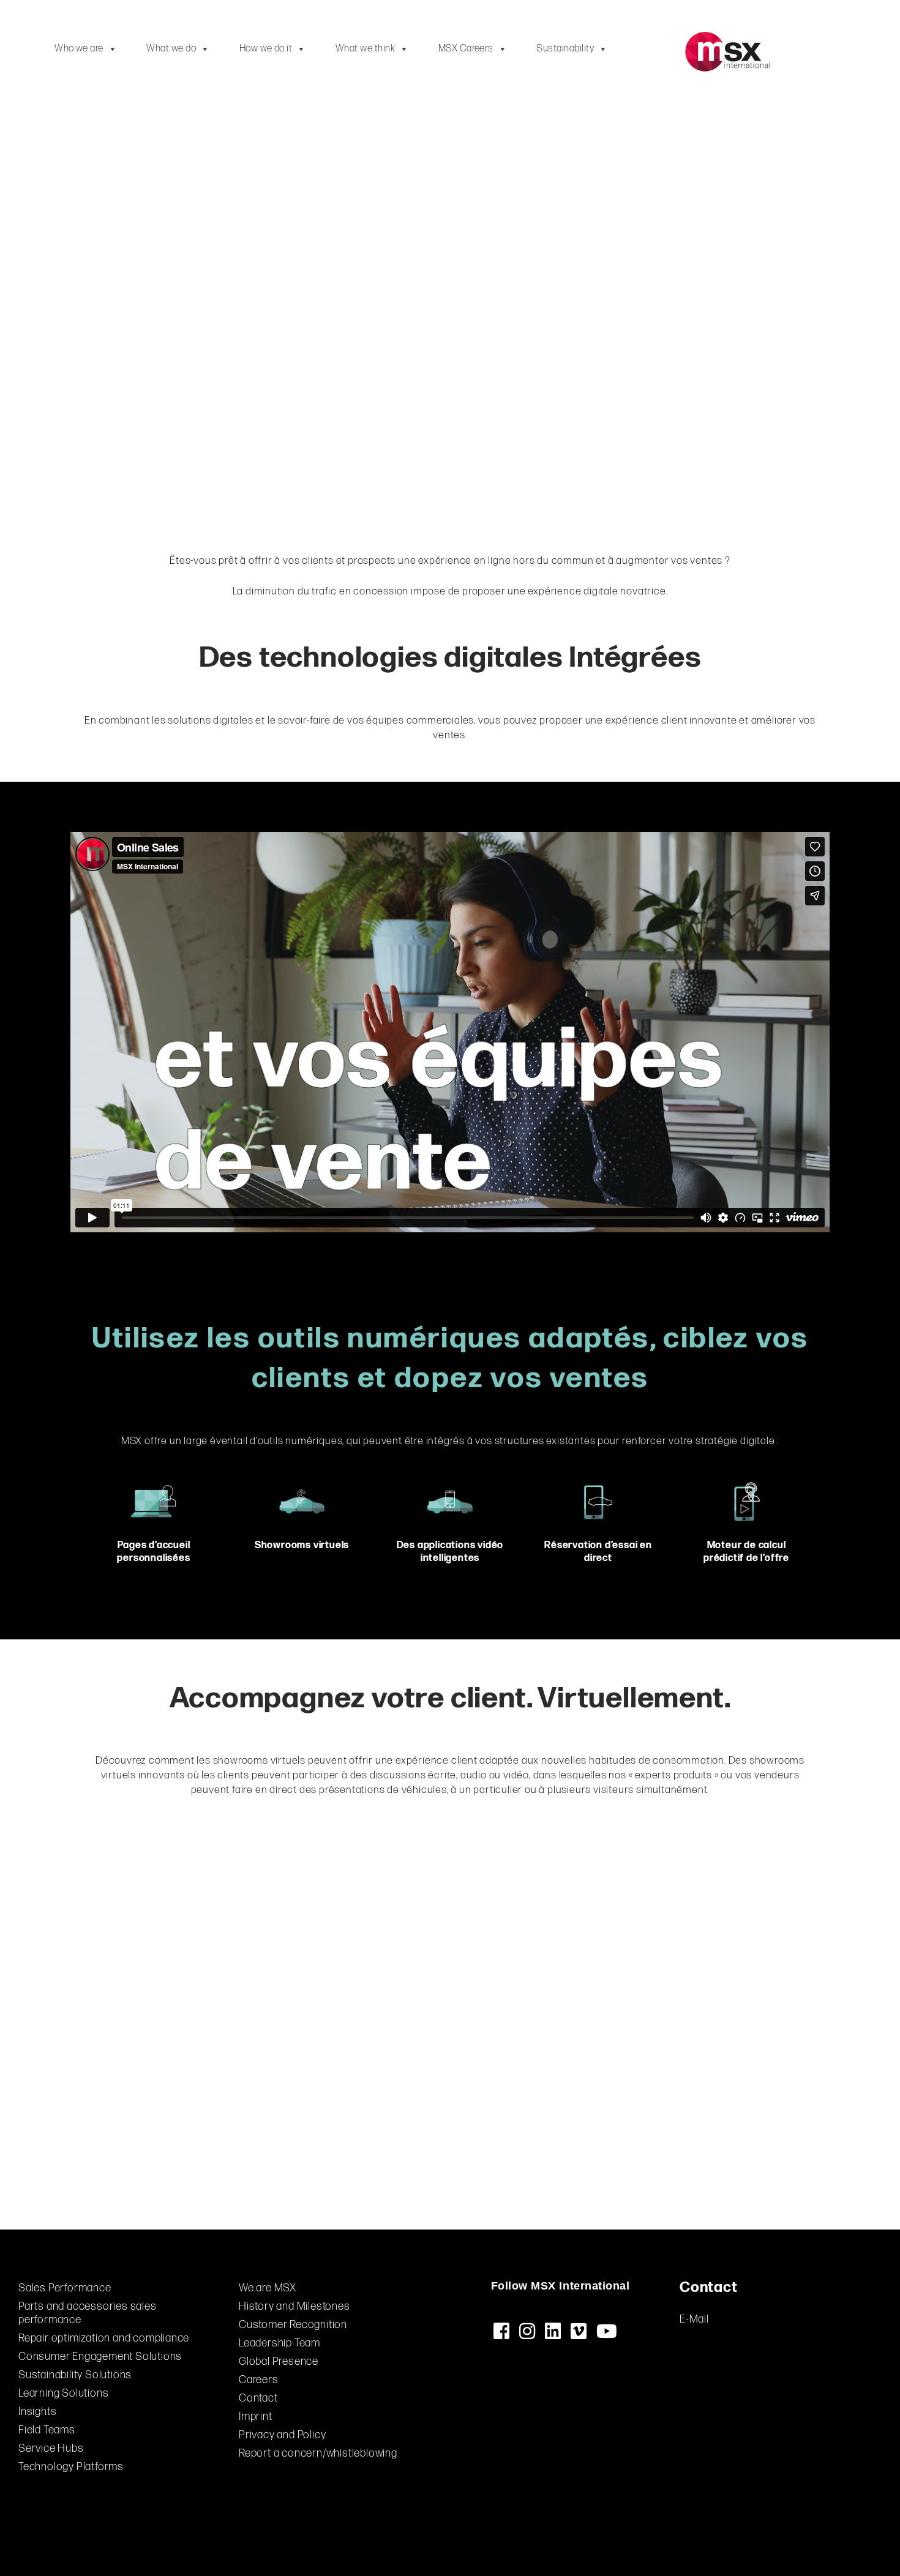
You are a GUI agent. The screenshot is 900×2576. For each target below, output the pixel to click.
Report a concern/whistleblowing (318, 2453)
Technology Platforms (71, 2467)
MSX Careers (466, 49)
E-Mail (694, 2319)
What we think (365, 49)
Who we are (79, 49)
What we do (171, 49)
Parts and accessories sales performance (88, 2313)
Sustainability (565, 49)
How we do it (266, 49)
